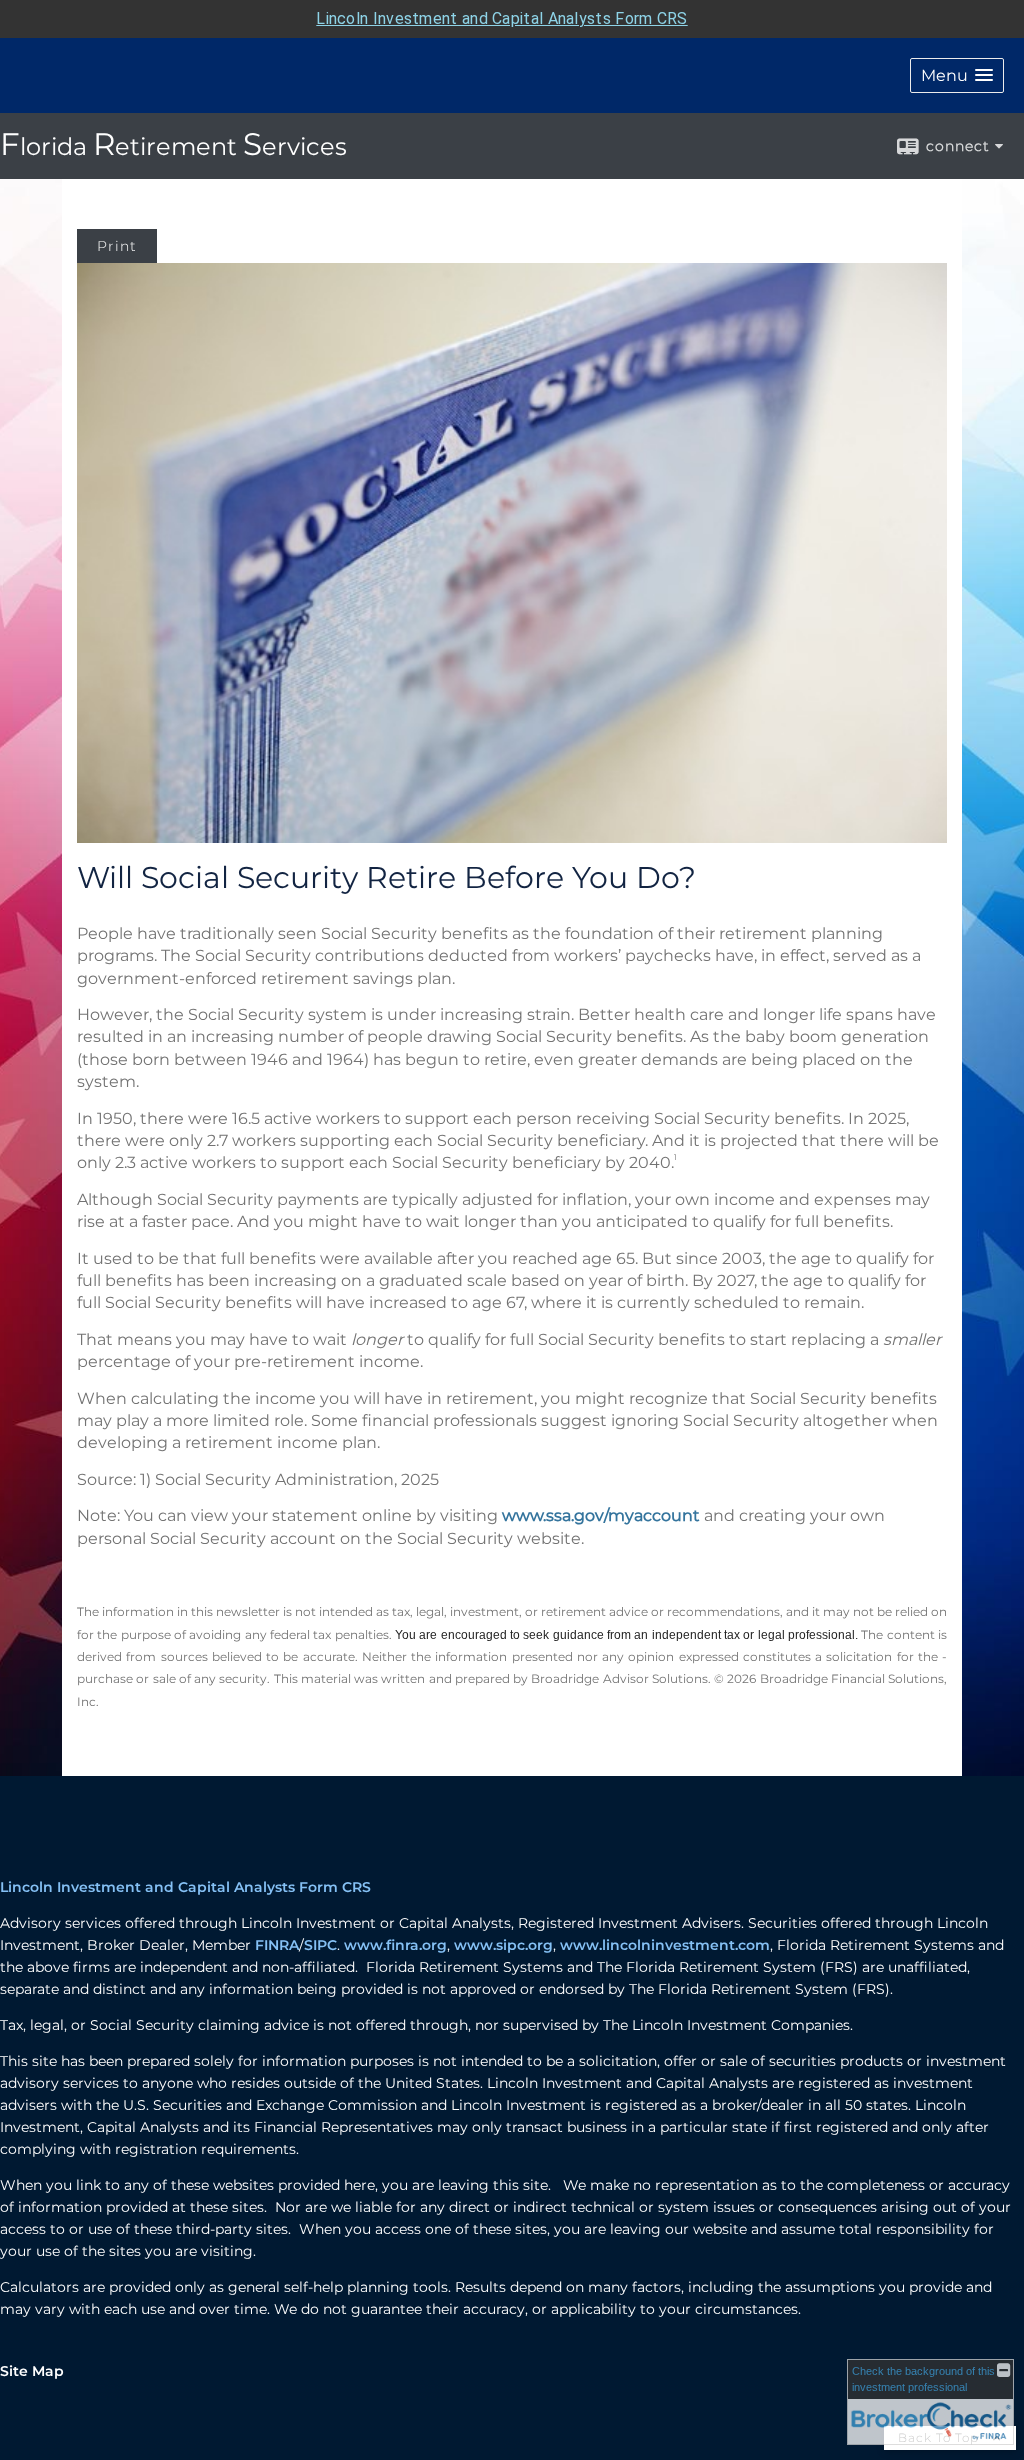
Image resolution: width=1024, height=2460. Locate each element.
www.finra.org (395, 1945)
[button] (957, 75)
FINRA (277, 1945)
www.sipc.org (503, 1945)
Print (117, 246)
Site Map (32, 2371)
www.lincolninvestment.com (665, 1945)
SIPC (320, 1945)
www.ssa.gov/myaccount (601, 1515)
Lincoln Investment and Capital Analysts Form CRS (501, 18)
